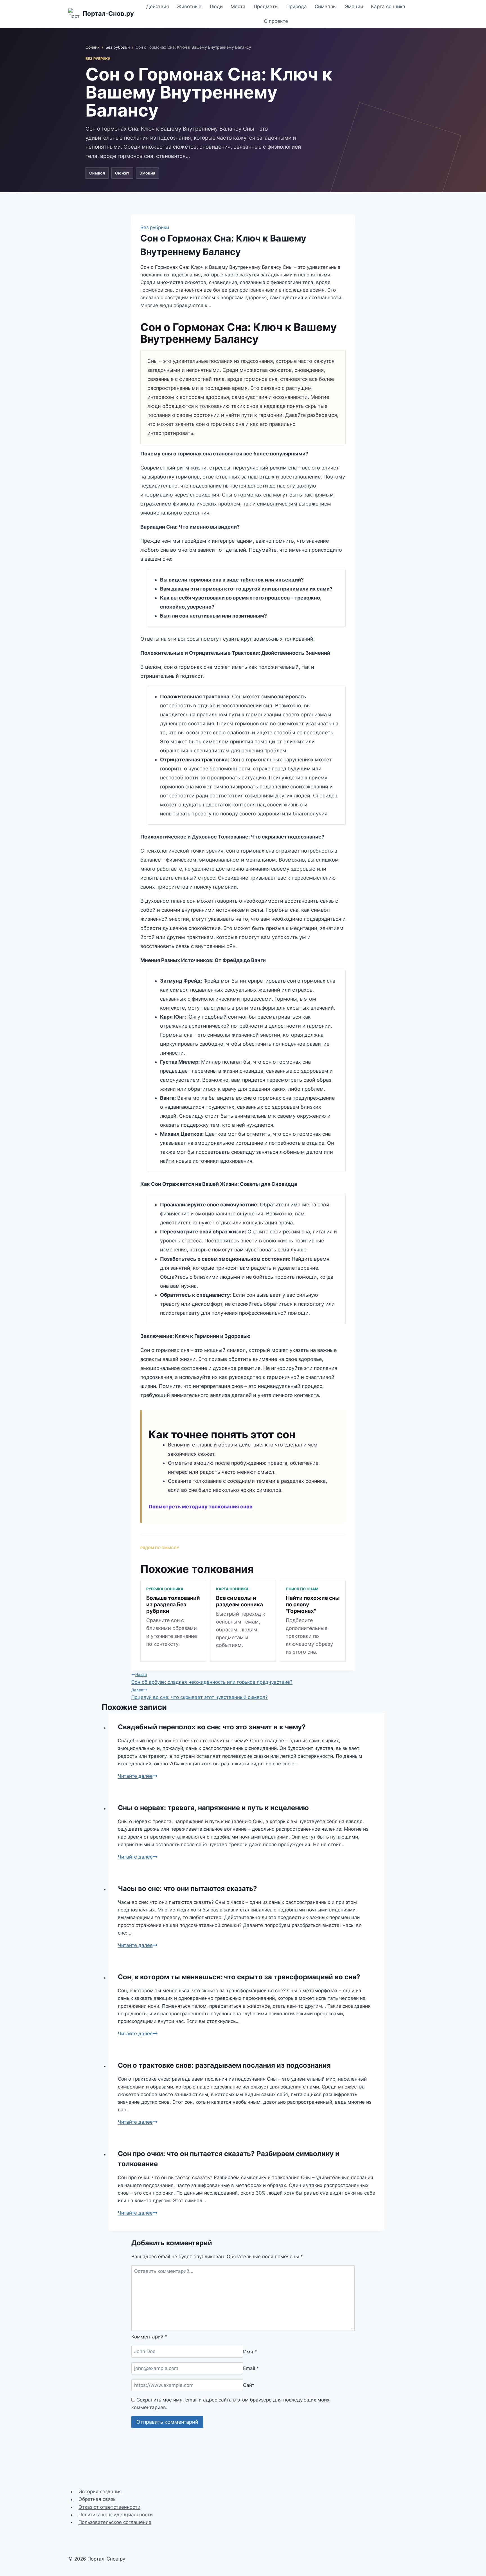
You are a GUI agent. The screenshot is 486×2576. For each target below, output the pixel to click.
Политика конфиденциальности (116, 2515)
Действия (158, 6)
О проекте (276, 21)
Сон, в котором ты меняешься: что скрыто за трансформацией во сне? (239, 1977)
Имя (250, 2351)
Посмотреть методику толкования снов (200, 1507)
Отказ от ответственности (109, 2507)
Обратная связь (97, 2499)
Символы (326, 6)
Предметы (266, 6)
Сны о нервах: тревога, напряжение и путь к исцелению (213, 1808)
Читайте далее (138, 1776)
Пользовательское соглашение (115, 2522)
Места (238, 6)
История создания (100, 2492)
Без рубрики (118, 47)
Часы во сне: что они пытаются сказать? (187, 1889)
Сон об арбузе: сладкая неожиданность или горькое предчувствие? (212, 1678)
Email (251, 2368)
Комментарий (149, 2337)
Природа (297, 6)
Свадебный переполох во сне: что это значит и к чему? (212, 1727)
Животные (189, 6)
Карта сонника (388, 6)
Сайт (249, 2385)
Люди (216, 6)
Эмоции (354, 6)
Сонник (93, 47)
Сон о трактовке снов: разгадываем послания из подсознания (224, 2065)
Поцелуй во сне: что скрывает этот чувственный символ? (200, 1694)
